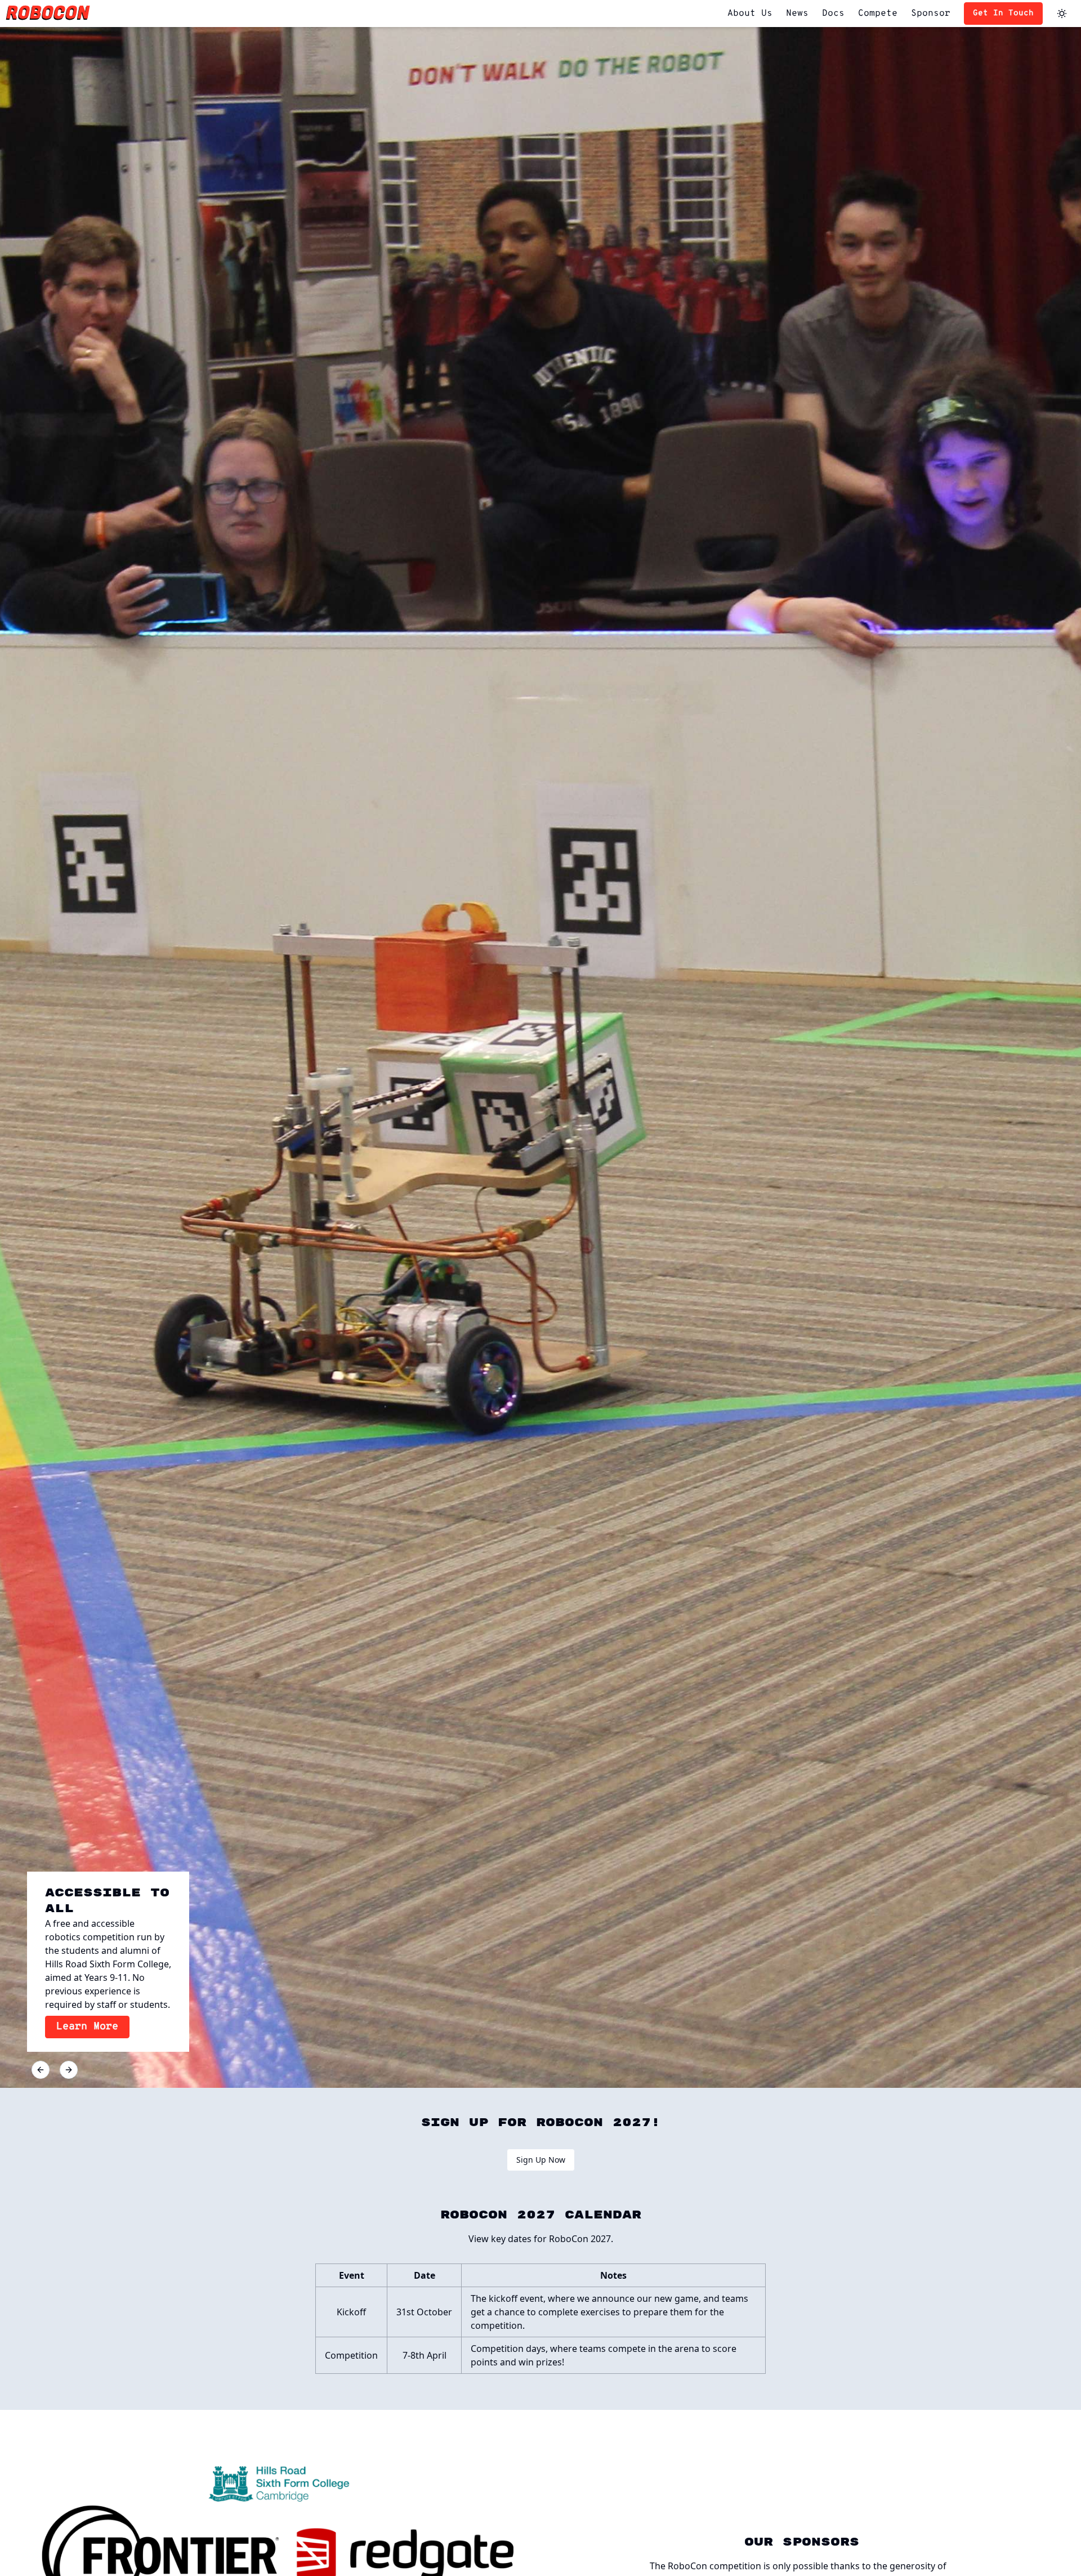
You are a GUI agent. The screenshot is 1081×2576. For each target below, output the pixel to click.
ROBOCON (48, 13)
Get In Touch (1003, 13)
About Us (750, 14)
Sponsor (931, 14)
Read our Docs (97, 2027)
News (797, 14)
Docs (833, 14)
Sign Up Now (541, 2160)
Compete (878, 14)
